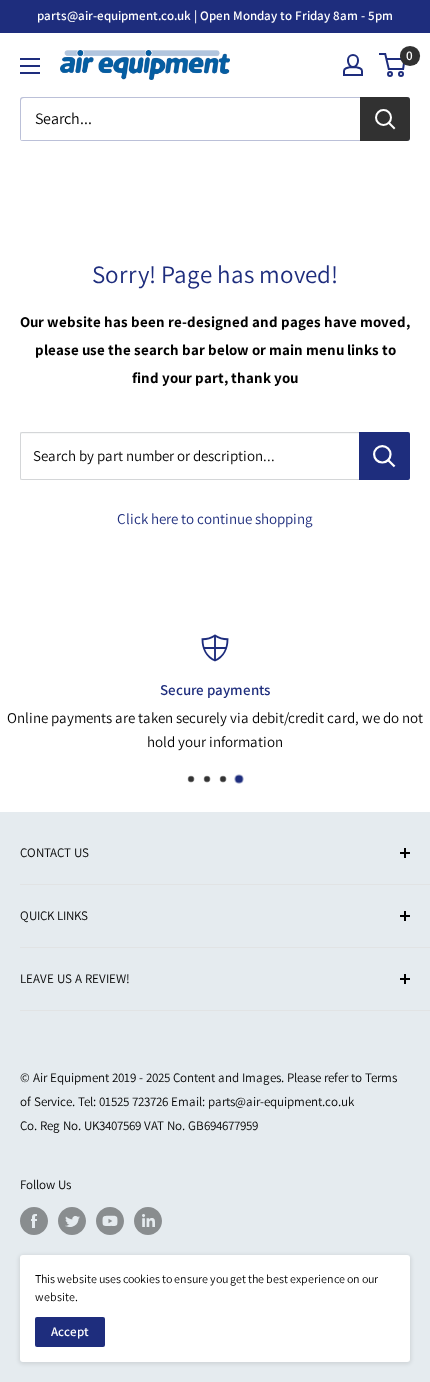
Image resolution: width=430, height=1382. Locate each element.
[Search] (385, 119)
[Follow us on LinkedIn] (148, 1221)
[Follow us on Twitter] (72, 1221)
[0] (393, 65)
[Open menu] (30, 66)
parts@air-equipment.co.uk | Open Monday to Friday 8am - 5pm (215, 15)
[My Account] (353, 65)
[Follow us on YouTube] (110, 1221)
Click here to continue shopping (215, 518)
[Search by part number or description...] (384, 456)
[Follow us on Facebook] (34, 1221)
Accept (70, 1331)
